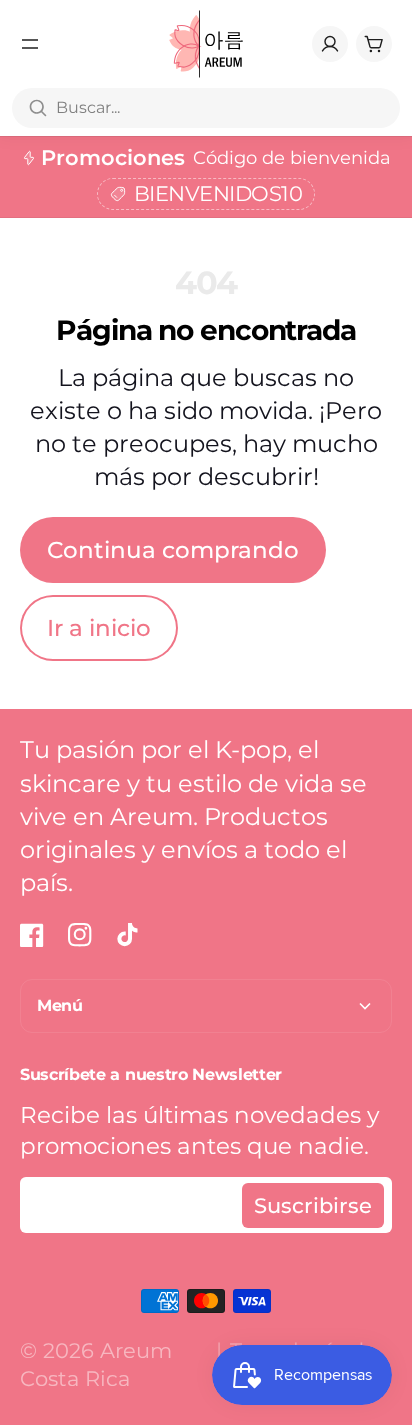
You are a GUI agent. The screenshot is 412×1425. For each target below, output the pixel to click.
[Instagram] (80, 935)
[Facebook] (32, 935)
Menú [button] (60, 1005)
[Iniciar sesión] (330, 44)
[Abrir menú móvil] (30, 44)
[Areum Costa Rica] (206, 44)
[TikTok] (128, 935)
